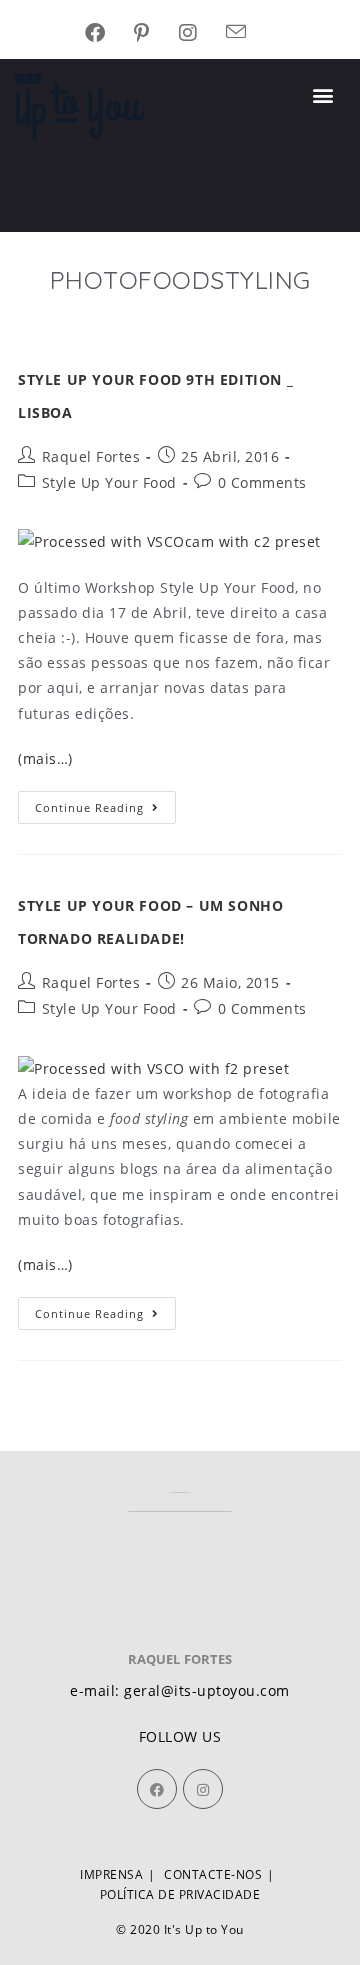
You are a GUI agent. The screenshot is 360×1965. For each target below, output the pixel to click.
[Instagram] (203, 1789)
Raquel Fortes (91, 456)
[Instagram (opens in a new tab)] (203, 33)
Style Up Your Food (109, 482)
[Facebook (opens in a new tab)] (110, 33)
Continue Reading (105, 803)
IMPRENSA (111, 1874)
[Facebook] (157, 1789)
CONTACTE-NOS (213, 1874)
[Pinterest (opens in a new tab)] (156, 33)
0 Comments (262, 482)
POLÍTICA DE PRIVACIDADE (180, 1894)
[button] (324, 95)
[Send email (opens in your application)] (251, 33)
